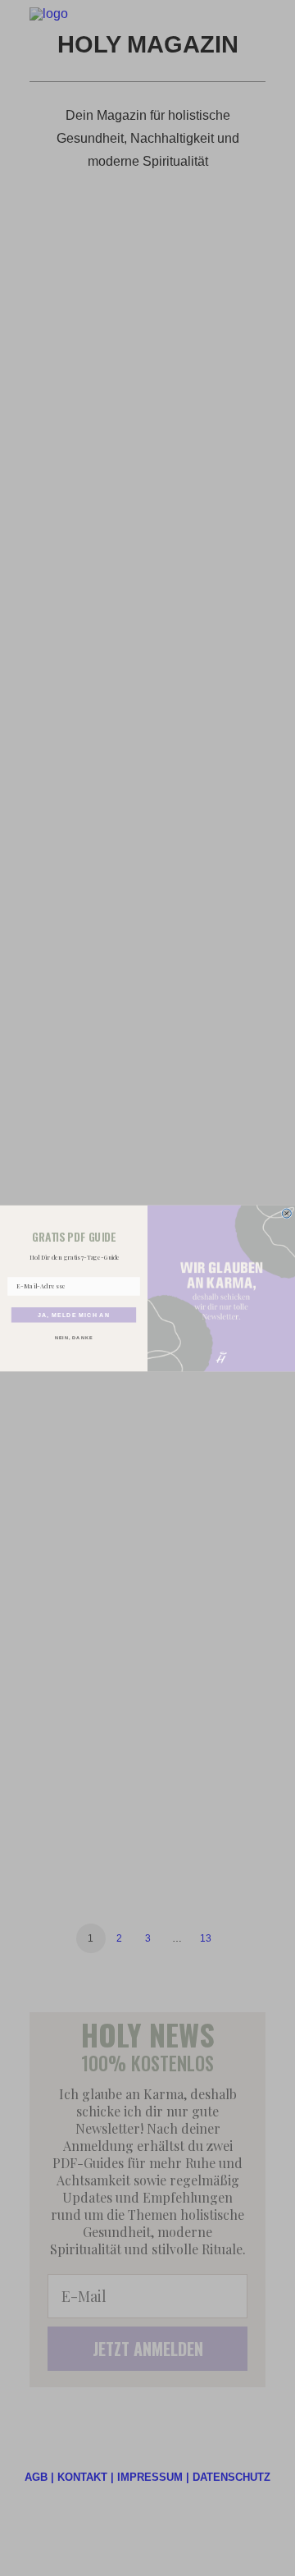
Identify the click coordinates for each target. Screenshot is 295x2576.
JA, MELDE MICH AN (74, 1315)
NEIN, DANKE (74, 1337)
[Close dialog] (286, 1213)
